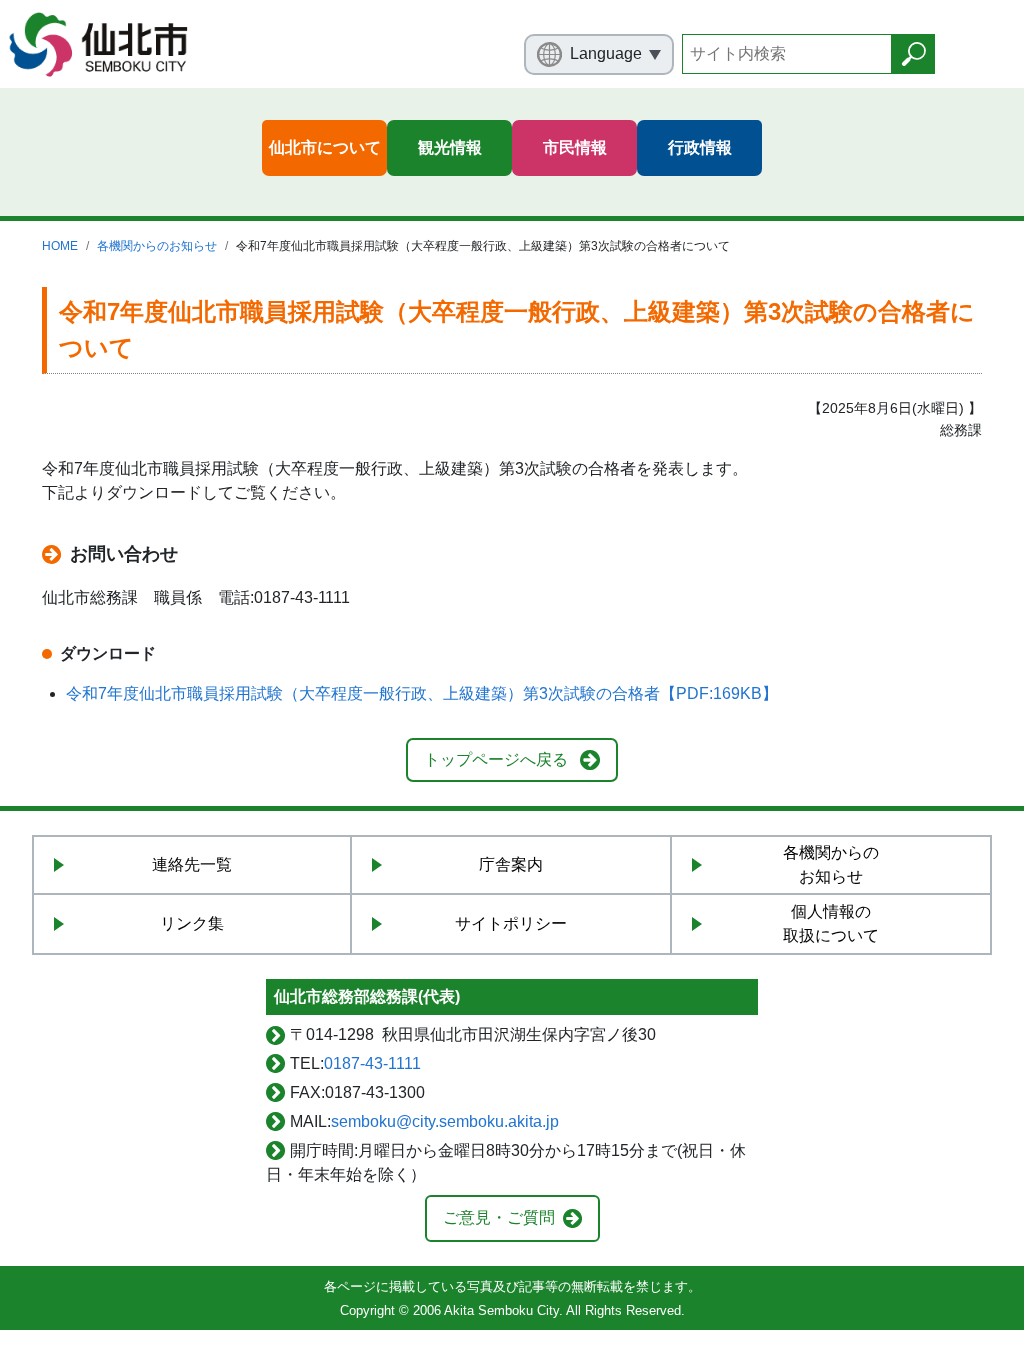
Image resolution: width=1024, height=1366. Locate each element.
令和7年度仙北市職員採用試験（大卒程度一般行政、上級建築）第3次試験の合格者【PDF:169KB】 (422, 693)
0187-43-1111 (372, 1063)
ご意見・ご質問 (499, 1217)
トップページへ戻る (496, 759)
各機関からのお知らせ (157, 246)
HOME (60, 246)
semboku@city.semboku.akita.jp (445, 1121)
